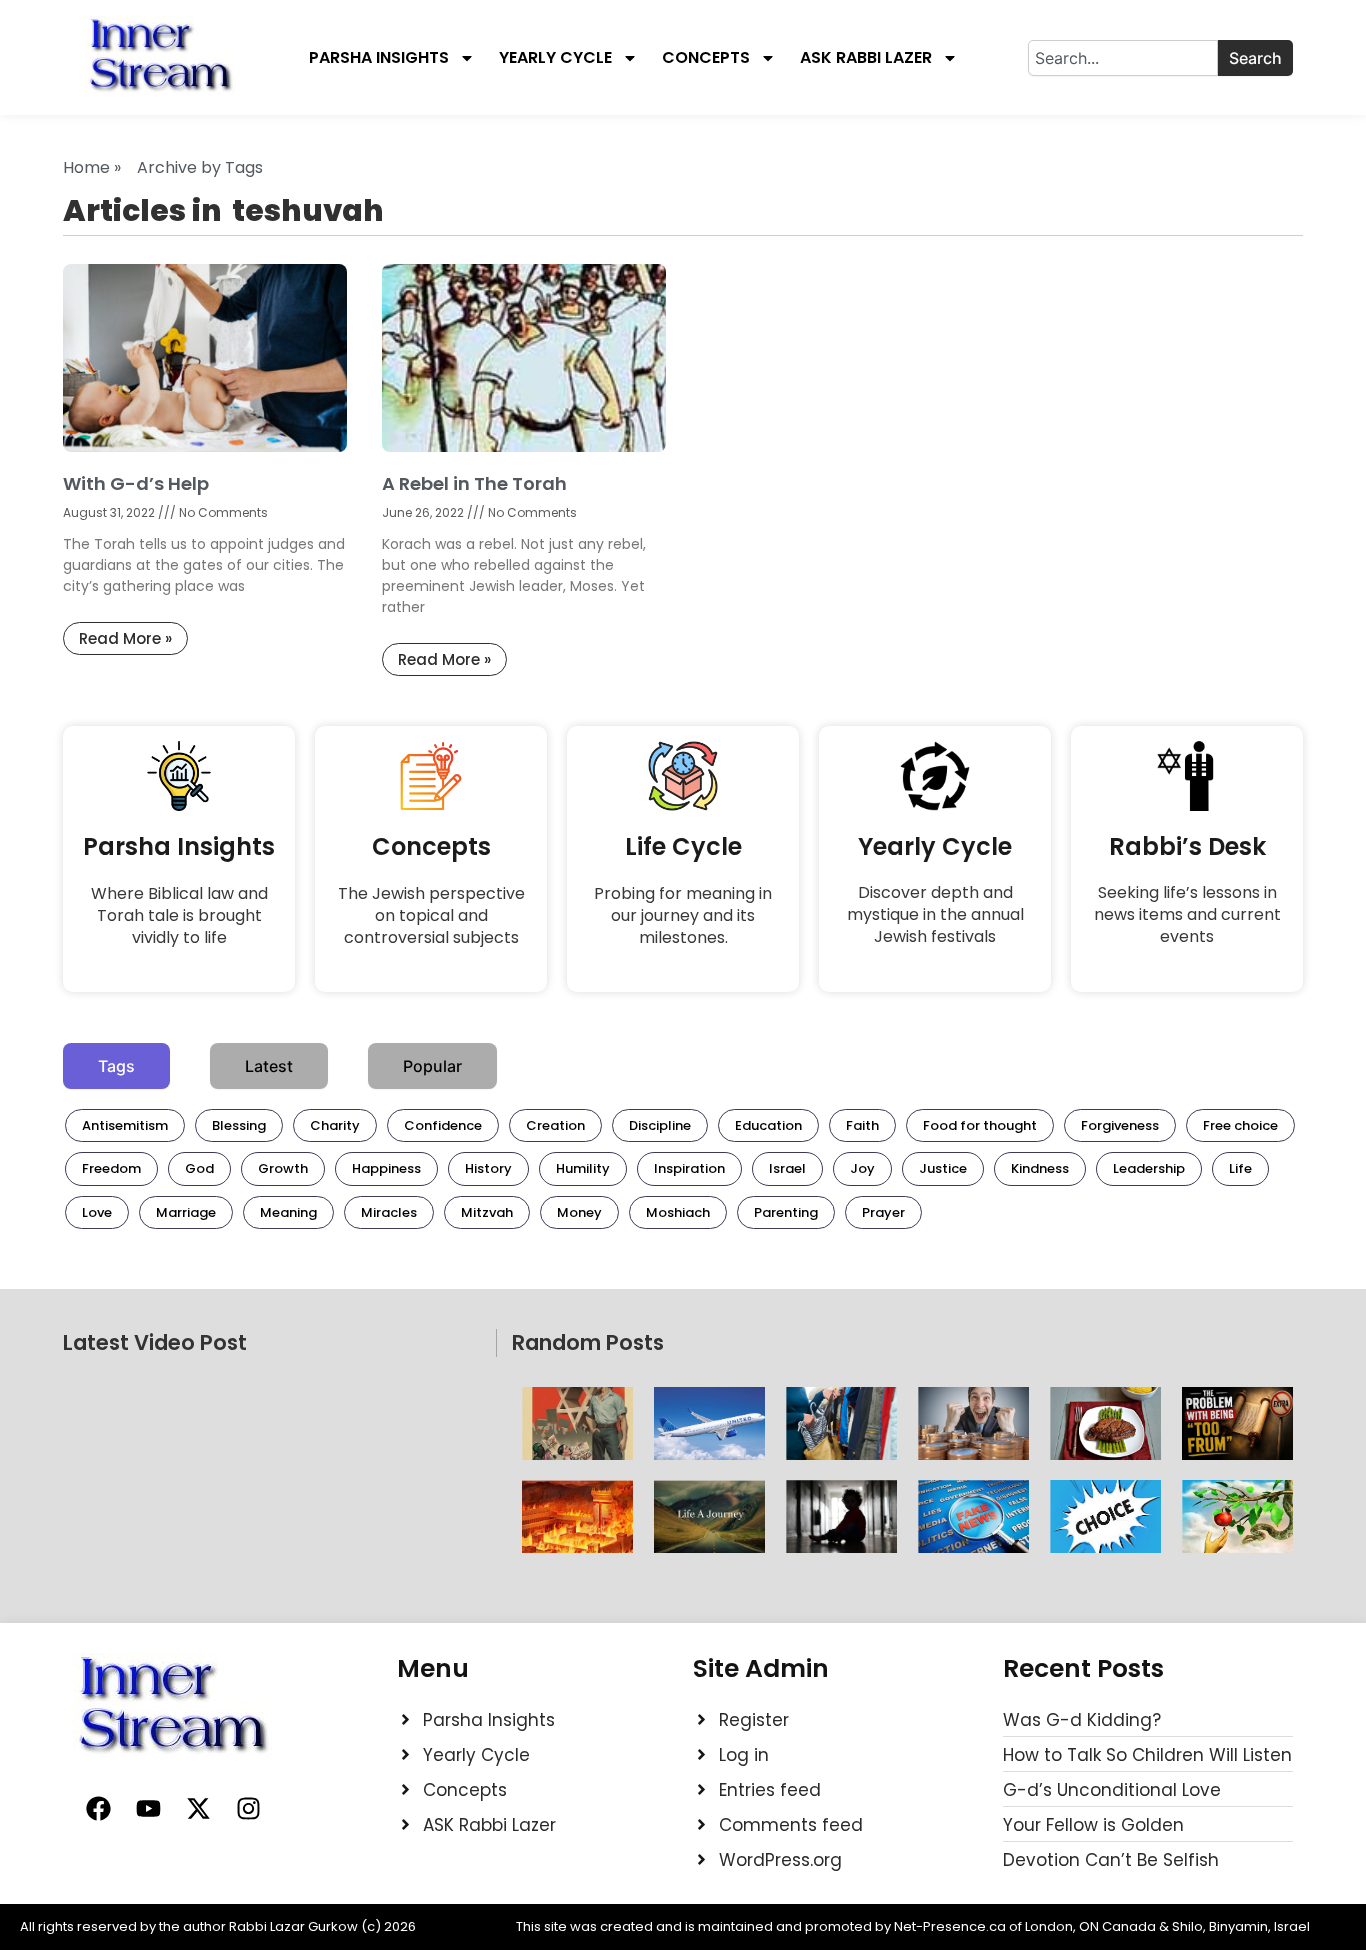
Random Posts (588, 1342)
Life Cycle (683, 846)
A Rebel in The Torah (474, 483)
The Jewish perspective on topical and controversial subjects (431, 915)
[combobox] (1123, 58)
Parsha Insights (379, 58)
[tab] (116, 1066)
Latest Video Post (155, 1342)
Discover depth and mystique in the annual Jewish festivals (935, 914)
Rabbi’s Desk (1187, 846)
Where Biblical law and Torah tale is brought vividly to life (179, 915)
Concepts (706, 58)
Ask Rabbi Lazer (866, 58)
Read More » (125, 638)
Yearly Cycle (555, 58)
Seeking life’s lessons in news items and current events (1187, 914)
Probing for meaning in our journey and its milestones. (683, 915)
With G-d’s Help (136, 483)
